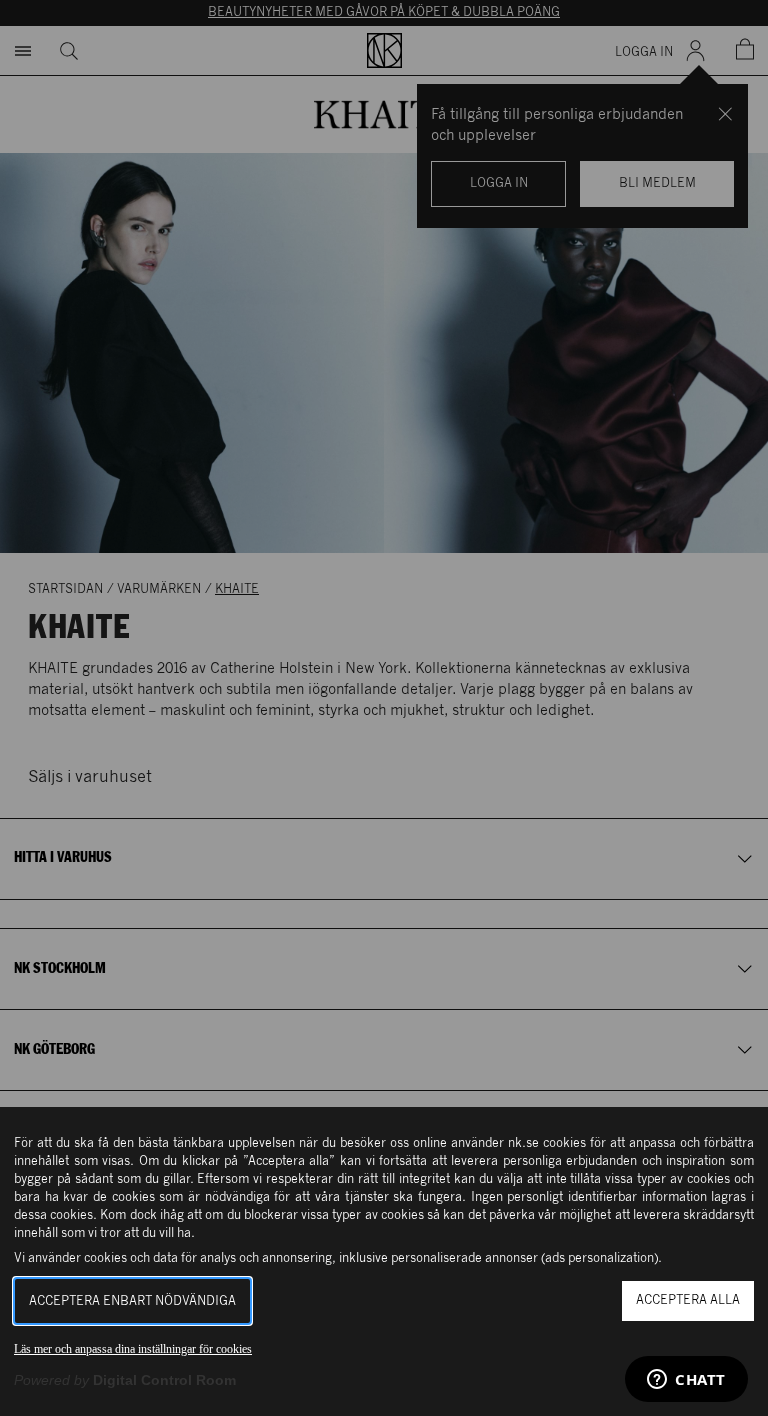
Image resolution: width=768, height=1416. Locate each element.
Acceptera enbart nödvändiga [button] (132, 1301)
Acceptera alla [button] (688, 1300)
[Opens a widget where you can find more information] (686, 1381)
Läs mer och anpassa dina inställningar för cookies (133, 1349)
